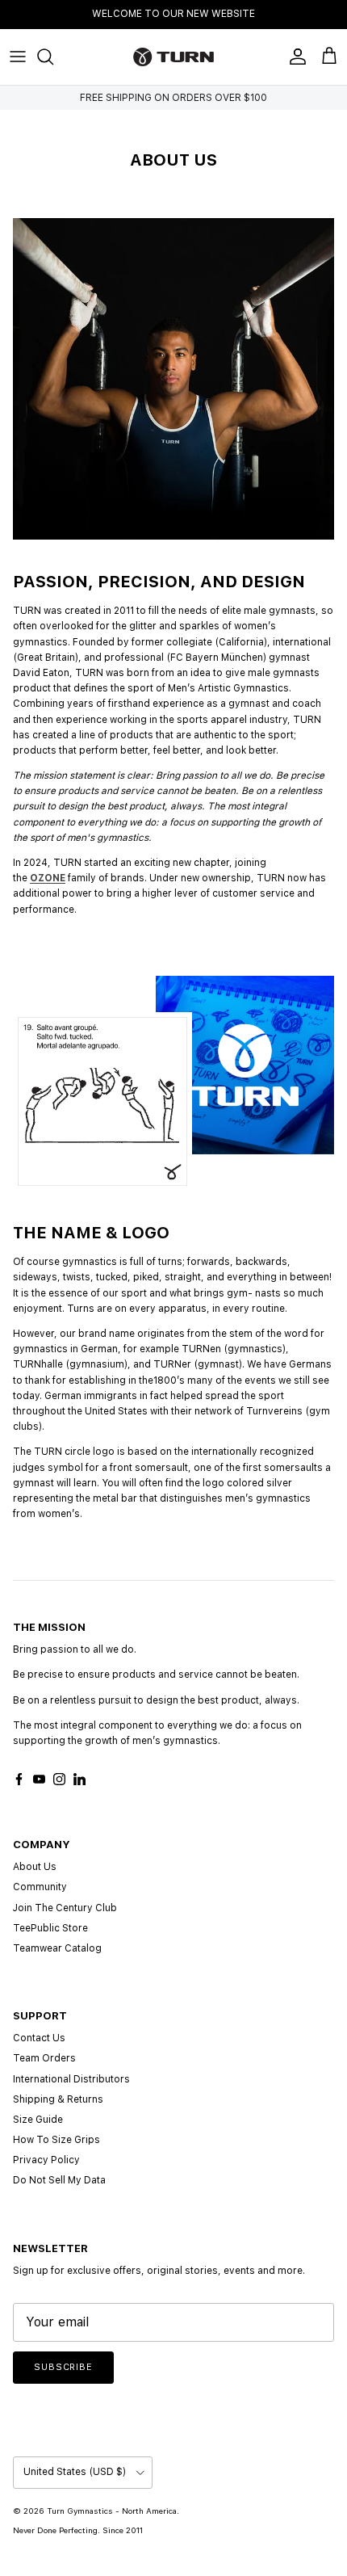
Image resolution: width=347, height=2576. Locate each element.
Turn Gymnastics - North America (112, 2511)
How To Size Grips (56, 2140)
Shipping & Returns (58, 2099)
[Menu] (18, 57)
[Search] (53, 57)
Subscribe (63, 2367)
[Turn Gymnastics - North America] (173, 57)
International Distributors (71, 2079)
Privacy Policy (46, 2160)
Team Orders (44, 2058)
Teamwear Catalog (57, 1948)
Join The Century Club (65, 1908)
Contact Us (39, 2038)
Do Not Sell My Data (59, 2180)
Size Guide (38, 2120)
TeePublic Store (50, 1928)
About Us (35, 1867)
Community (40, 1887)
